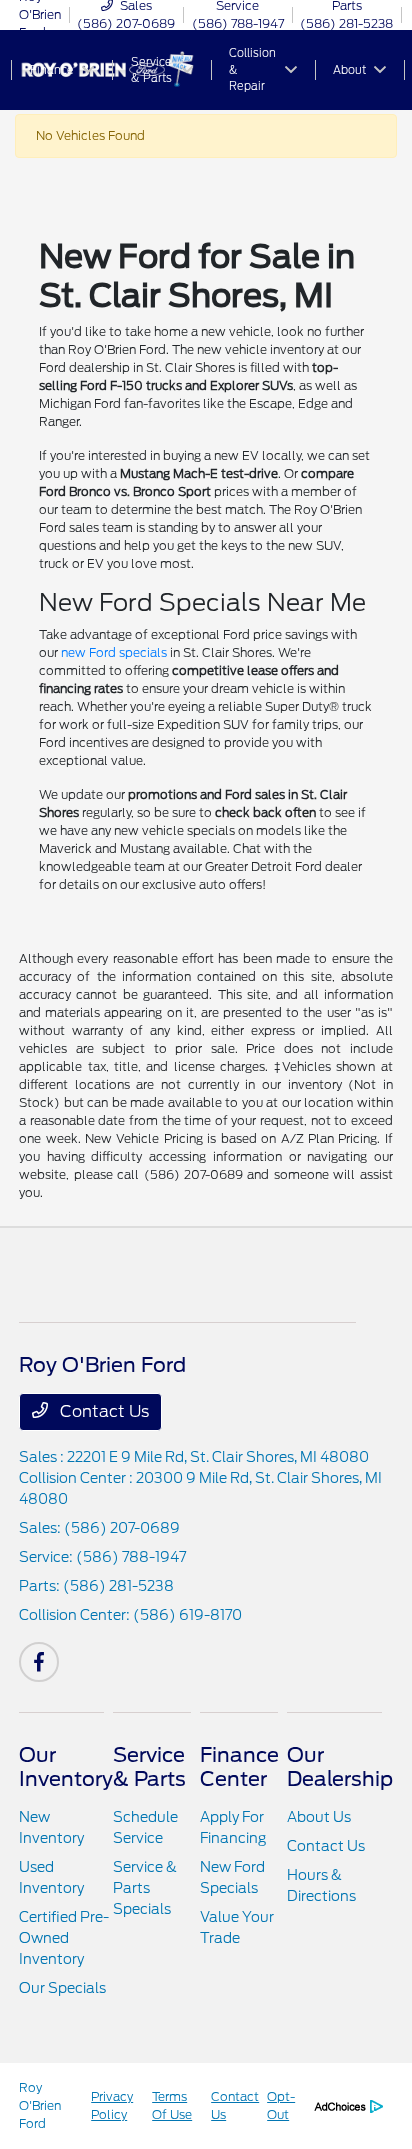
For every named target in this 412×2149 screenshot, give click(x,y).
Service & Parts (149, 1767)
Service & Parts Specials (145, 1888)
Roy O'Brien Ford (40, 2105)
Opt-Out (281, 2105)
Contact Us (102, 1411)
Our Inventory (66, 1767)
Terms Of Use (172, 2105)
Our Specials (62, 1988)
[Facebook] (39, 1662)
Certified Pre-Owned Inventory (64, 1938)
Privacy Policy (112, 2105)
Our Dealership (340, 1767)
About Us (319, 1817)
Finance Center (239, 1767)
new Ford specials (114, 652)
